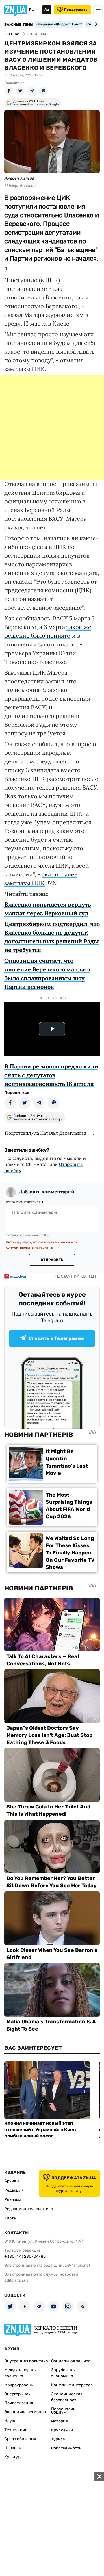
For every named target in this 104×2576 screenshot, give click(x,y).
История (60, 2421)
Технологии (16, 2430)
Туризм (58, 2439)
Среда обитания (20, 2439)
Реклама (13, 2200)
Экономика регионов (25, 2412)
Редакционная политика (29, 2209)
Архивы (12, 2181)
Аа (47, 10)
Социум (59, 2412)
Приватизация (19, 2403)
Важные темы (19, 25)
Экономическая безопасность (67, 2397)
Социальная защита (71, 2361)
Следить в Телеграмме (56, 1338)
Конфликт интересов (72, 2385)
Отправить (52, 1260)
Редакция (14, 2190)
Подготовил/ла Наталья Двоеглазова (45, 1133)
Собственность (66, 2448)
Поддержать (76, 10)
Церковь (13, 2448)
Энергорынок (17, 2394)
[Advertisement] (52, 427)
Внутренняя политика (26, 2361)
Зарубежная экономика (63, 2373)
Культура (13, 2457)
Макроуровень (19, 2385)
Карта (10, 2218)
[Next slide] (95, 24)
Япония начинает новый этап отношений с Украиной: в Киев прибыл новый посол (40, 2130)
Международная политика (21, 2373)
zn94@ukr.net (77, 2265)
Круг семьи (62, 2430)
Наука (10, 2421)
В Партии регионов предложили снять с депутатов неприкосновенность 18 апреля (51, 1075)
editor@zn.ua (16, 2280)
